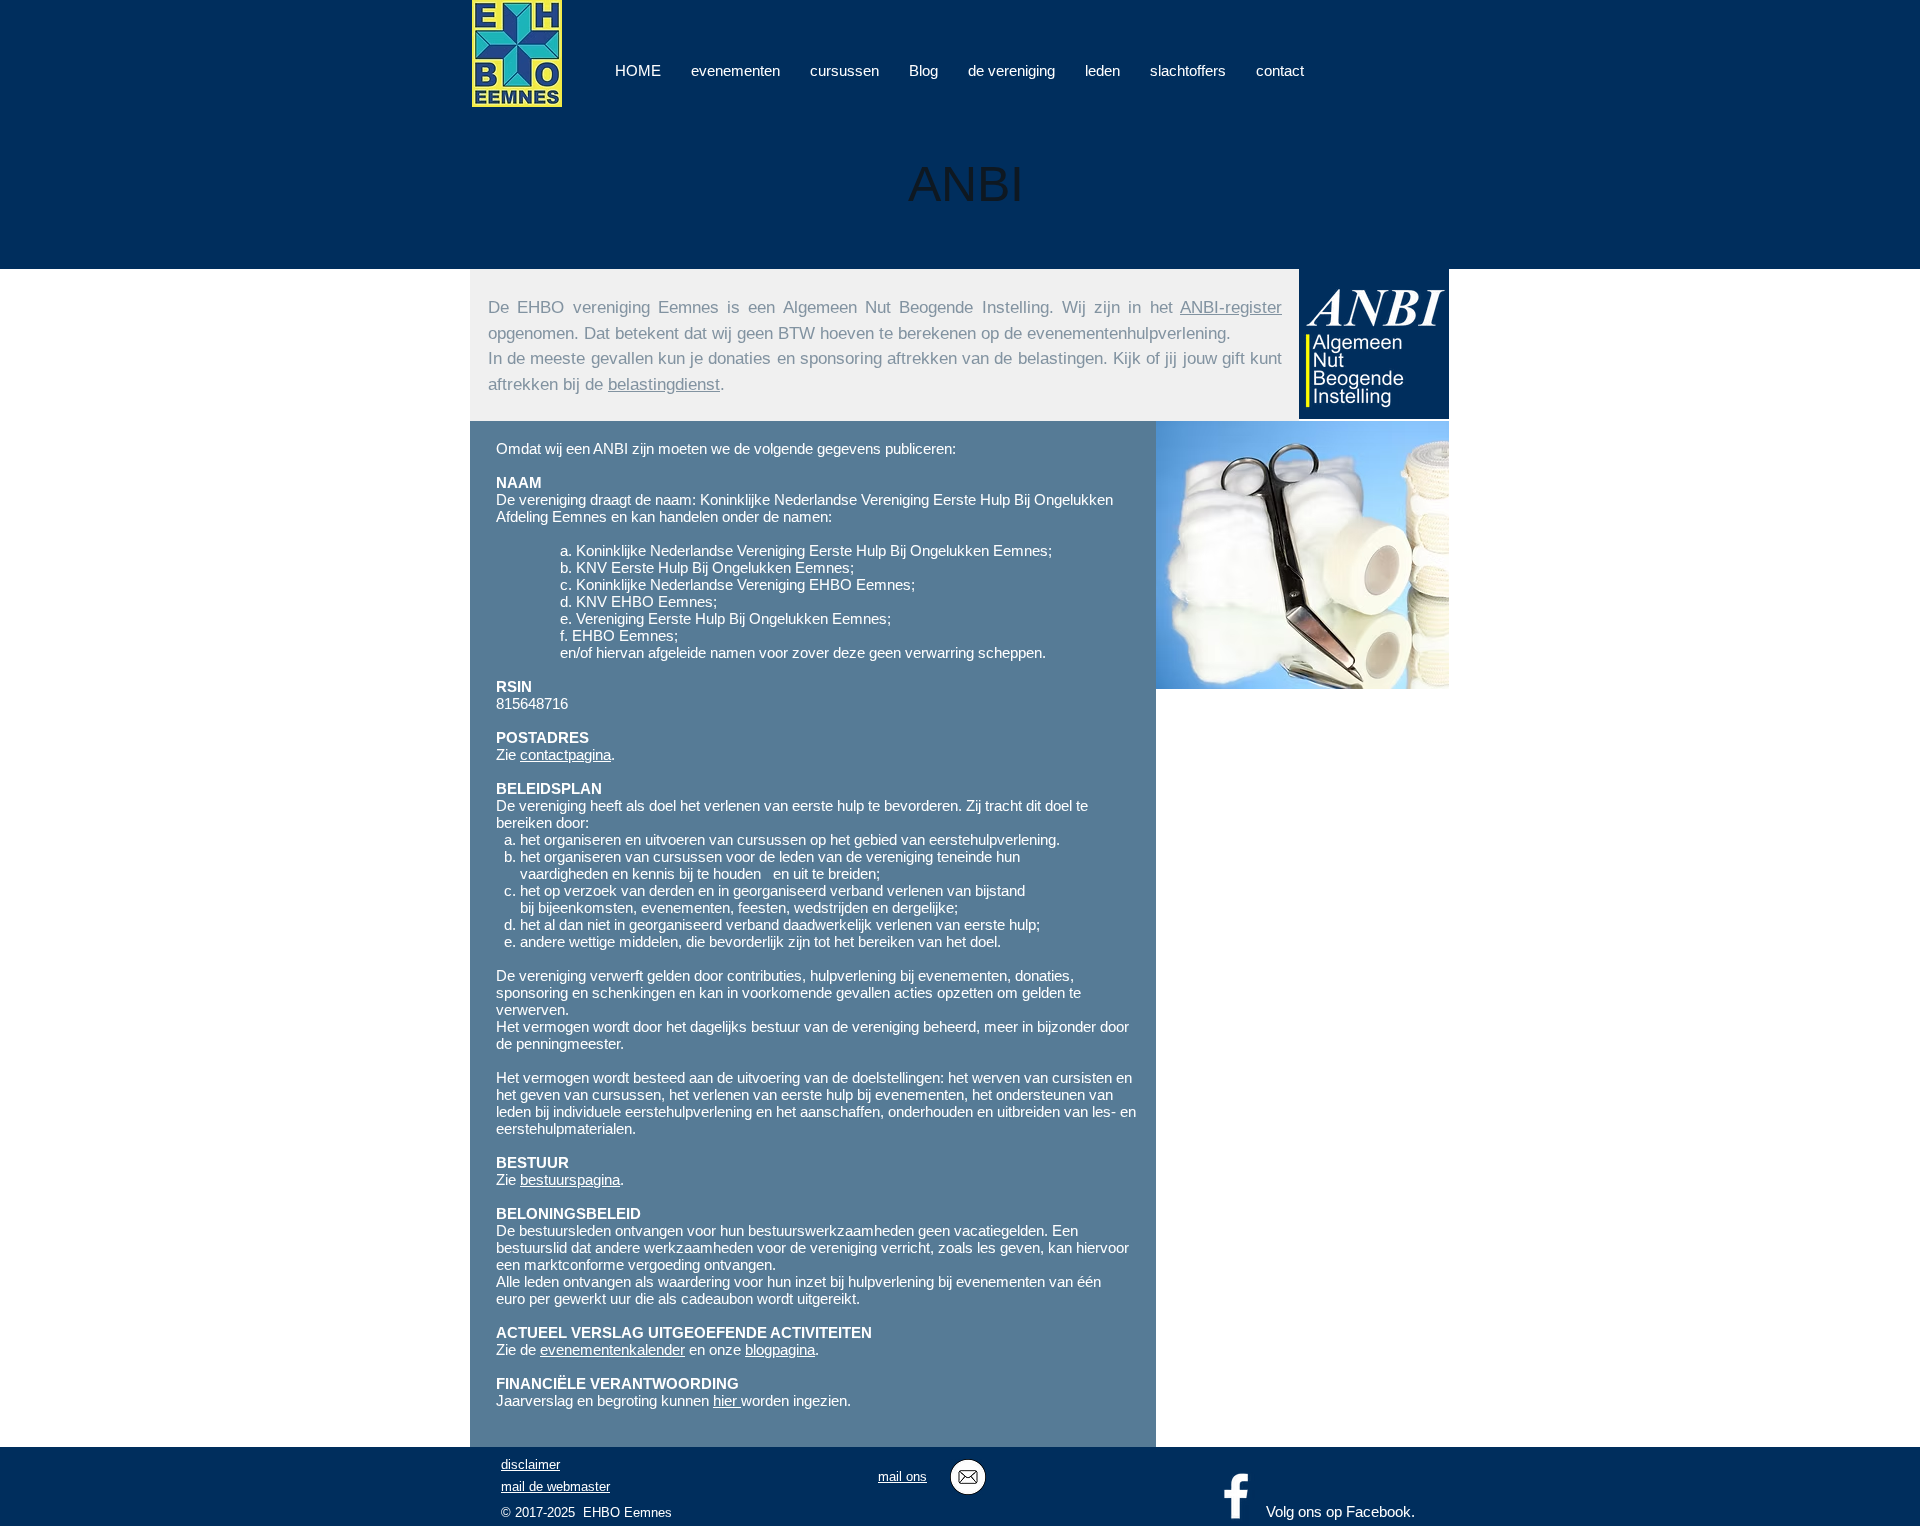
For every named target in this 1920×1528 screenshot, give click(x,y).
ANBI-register (1231, 307)
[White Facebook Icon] (1236, 1496)
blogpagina (780, 1349)
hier (727, 1400)
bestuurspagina (570, 1179)
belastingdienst (664, 384)
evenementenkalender (612, 1349)
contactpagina (565, 754)
